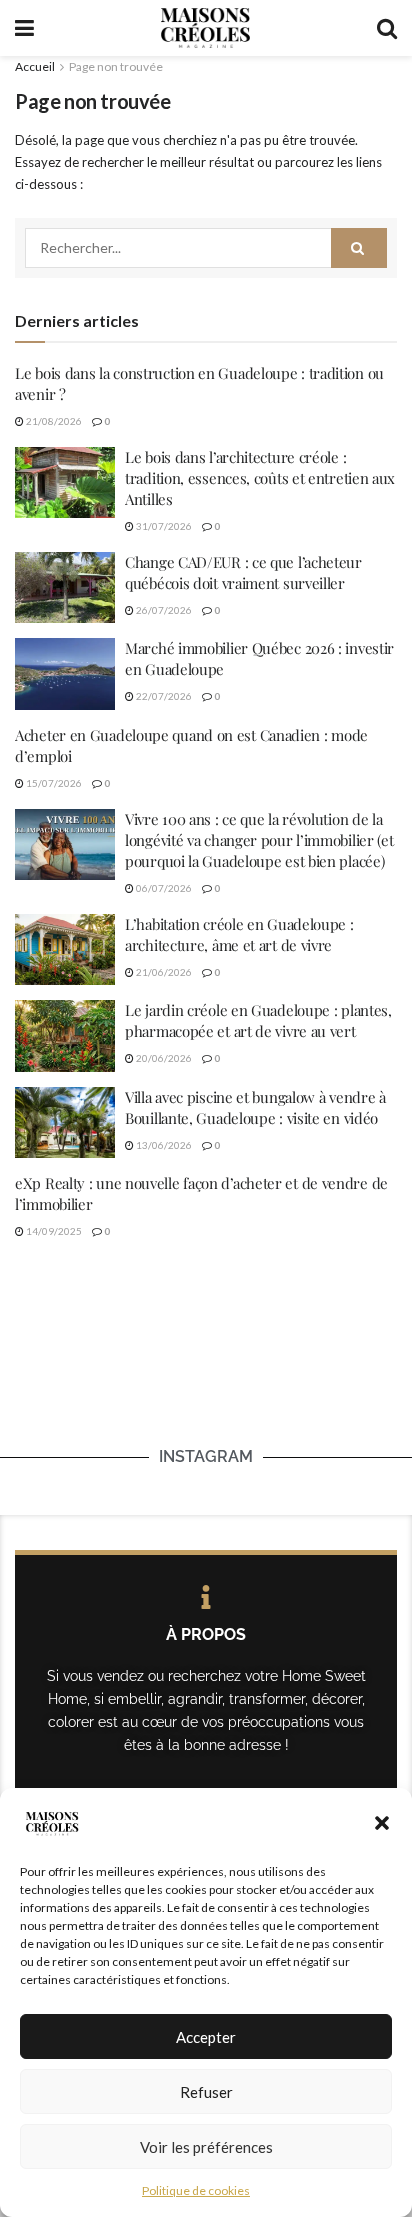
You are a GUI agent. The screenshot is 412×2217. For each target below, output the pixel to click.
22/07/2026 (163, 696)
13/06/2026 (163, 1145)
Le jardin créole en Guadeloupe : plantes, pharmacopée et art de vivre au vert (258, 1020)
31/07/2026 (163, 526)
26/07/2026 (163, 610)
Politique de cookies (196, 2190)
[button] (382, 1823)
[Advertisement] (206, 1378)
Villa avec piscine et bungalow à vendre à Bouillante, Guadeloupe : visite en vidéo (255, 1107)
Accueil (35, 66)
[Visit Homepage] (205, 28)
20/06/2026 (163, 1058)
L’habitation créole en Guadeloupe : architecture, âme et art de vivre (239, 934)
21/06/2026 (163, 972)
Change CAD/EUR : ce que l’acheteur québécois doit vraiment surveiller (243, 572)
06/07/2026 (163, 888)
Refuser (206, 2092)
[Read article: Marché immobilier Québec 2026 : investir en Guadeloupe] (65, 674)
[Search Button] (387, 28)
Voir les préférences (206, 2147)
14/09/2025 (53, 1231)
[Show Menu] (24, 28)
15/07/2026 (53, 783)
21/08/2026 (53, 421)
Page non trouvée (116, 66)
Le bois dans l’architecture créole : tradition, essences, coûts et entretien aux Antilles (260, 478)
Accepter (206, 2037)
